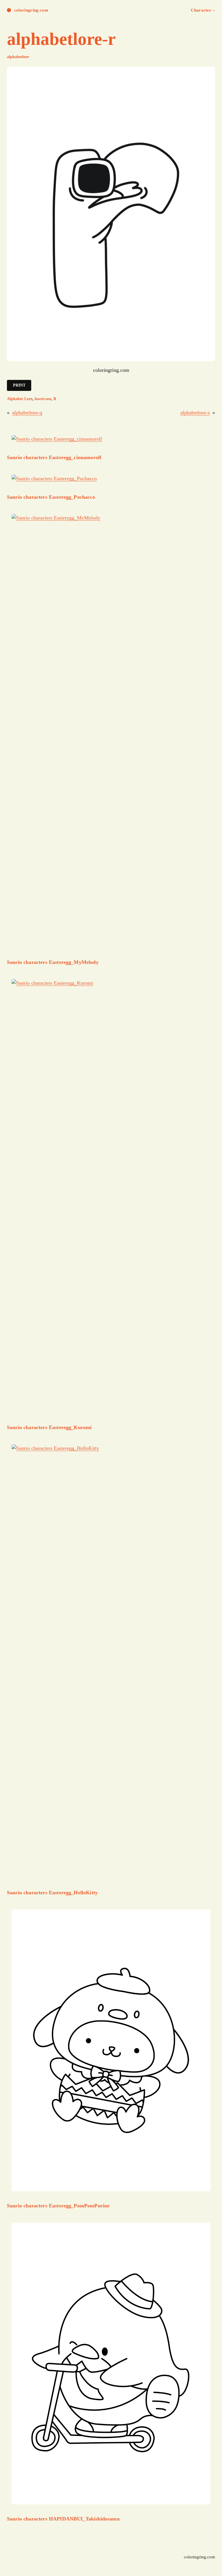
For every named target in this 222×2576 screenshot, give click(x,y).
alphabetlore (18, 57)
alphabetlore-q (27, 413)
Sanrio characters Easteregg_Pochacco (51, 497)
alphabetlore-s (195, 413)
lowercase (43, 399)
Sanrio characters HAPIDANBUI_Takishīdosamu (63, 2519)
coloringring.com (31, 10)
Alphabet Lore (20, 399)
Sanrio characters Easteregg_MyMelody (53, 962)
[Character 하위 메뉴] (214, 10)
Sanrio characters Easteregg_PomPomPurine (58, 2206)
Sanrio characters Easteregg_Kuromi (49, 1427)
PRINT (19, 385)
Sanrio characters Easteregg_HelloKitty (52, 1893)
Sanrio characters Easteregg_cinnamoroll (54, 457)
